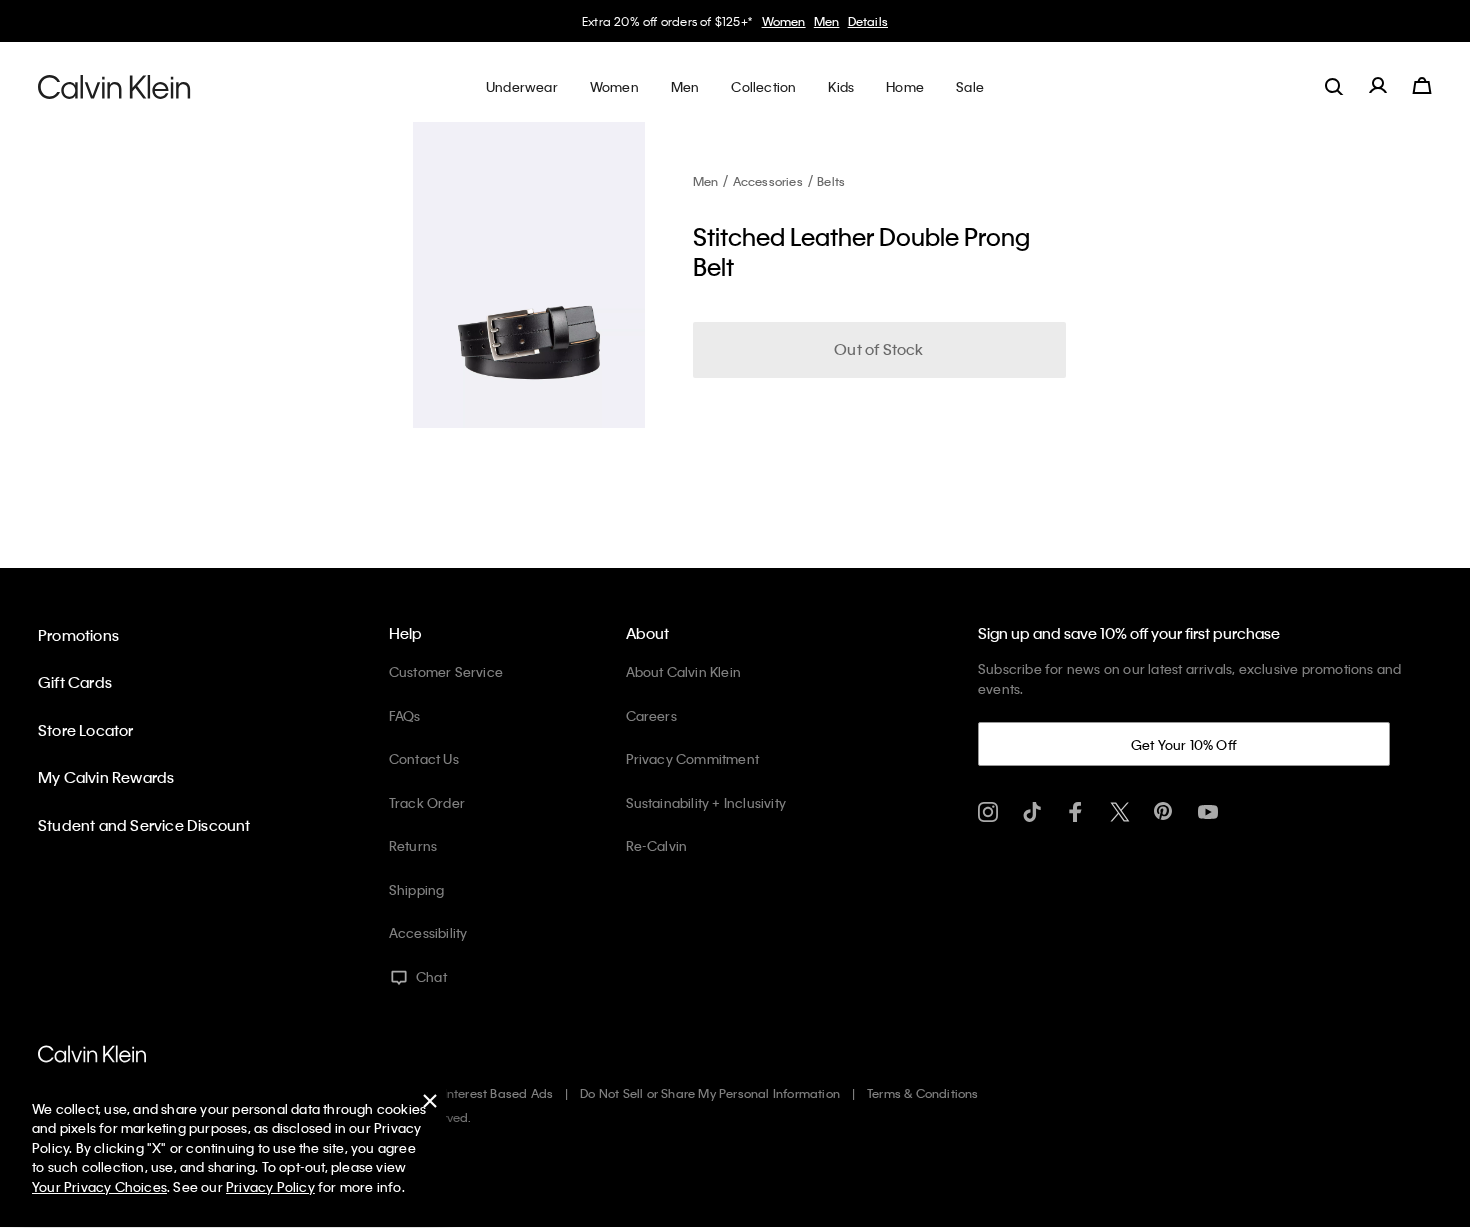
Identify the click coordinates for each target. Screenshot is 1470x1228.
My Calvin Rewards (106, 777)
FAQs (405, 715)
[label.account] (1378, 86)
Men (827, 21)
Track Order (427, 802)
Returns (413, 845)
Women (784, 21)
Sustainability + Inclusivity (706, 802)
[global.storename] (114, 86)
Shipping (417, 889)
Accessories (768, 181)
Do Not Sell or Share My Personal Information (710, 1093)
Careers (651, 715)
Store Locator (86, 730)
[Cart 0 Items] (1422, 86)
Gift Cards (75, 682)
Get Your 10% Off (1184, 744)
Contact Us (424, 758)
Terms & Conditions (923, 1093)
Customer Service (446, 671)
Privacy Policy (270, 1186)
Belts (831, 181)
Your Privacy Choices (99, 1186)
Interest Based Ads (499, 1093)
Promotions (78, 635)
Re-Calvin (657, 845)
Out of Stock (878, 349)
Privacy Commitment (693, 758)
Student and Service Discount (144, 825)
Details (868, 21)
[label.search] (1334, 86)
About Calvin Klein (684, 671)
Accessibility (428, 932)
